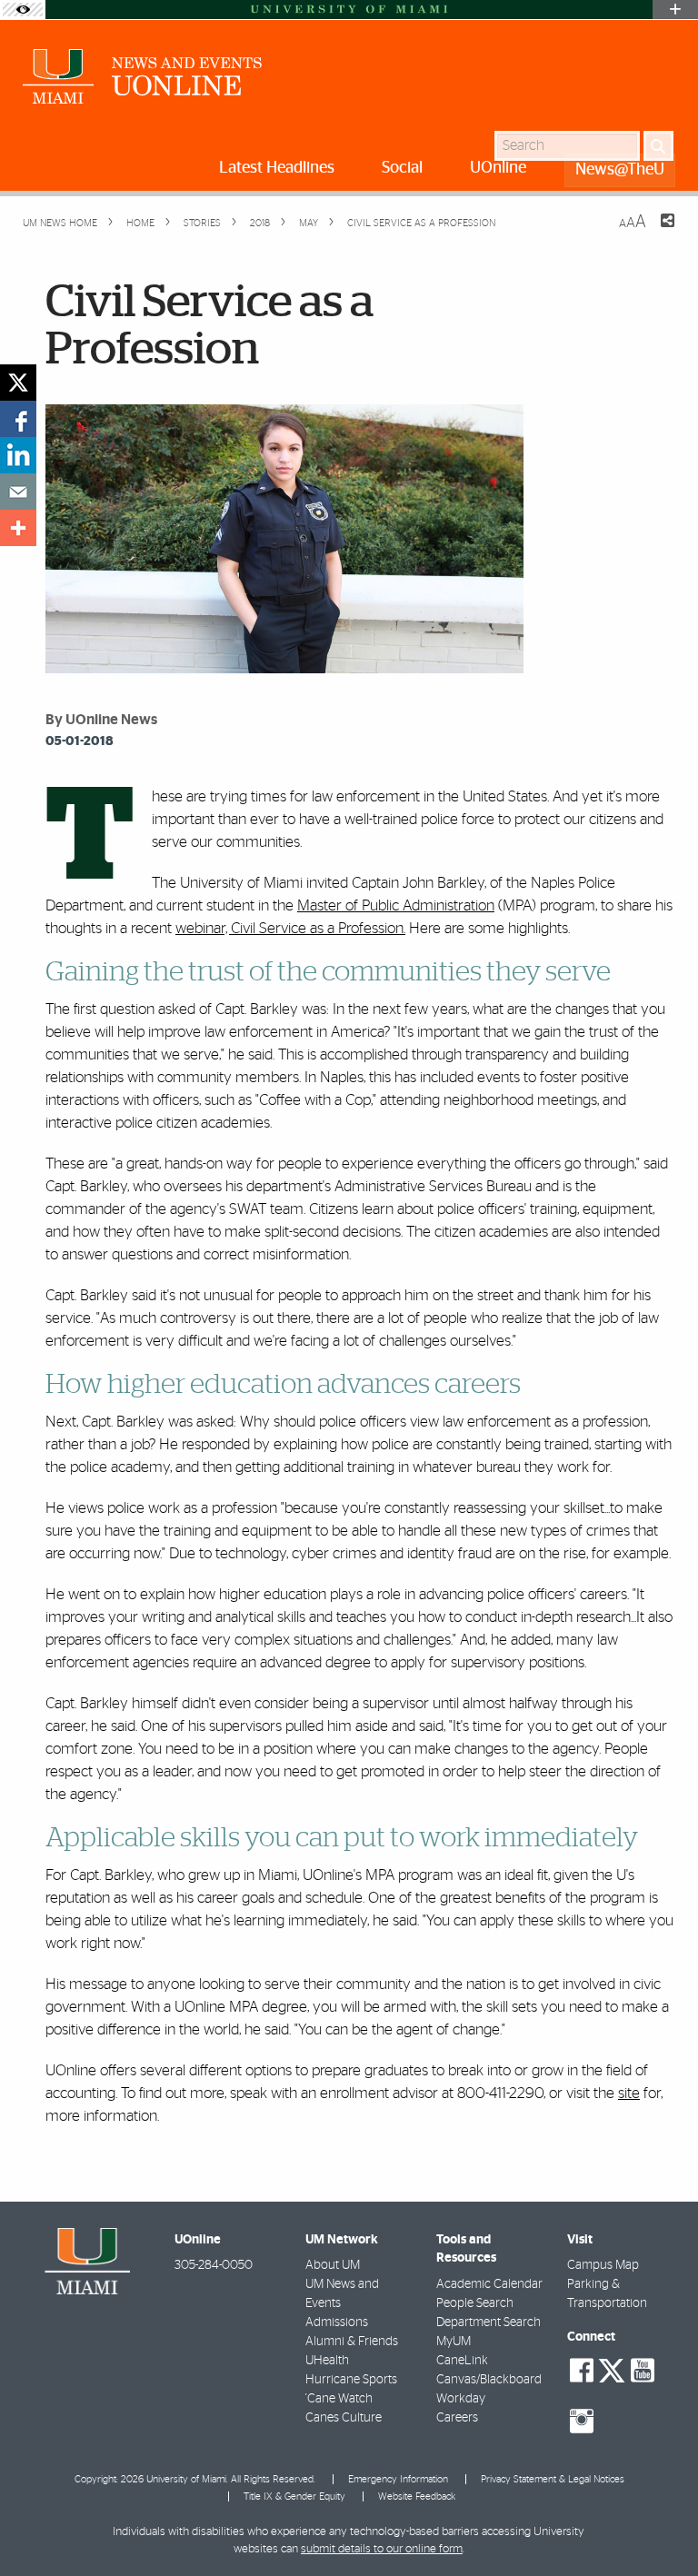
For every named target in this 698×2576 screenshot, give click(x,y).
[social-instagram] (582, 2422)
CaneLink (462, 2361)
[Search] (658, 146)
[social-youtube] (643, 2371)
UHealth (327, 2361)
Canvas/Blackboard (489, 2380)
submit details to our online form (382, 2549)
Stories (201, 223)
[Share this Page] (656, 232)
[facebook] (18, 419)
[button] (659, 2526)
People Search (475, 2303)
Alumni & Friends (352, 2342)
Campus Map (603, 2265)
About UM (333, 2265)
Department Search (489, 2322)
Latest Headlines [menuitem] (277, 168)
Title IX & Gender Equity (294, 2496)
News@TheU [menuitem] (620, 170)
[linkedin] (18, 455)
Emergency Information (398, 2479)
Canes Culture (344, 2418)
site (629, 2093)
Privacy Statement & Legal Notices (553, 2479)
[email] (18, 492)
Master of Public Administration (396, 905)
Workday (461, 2399)
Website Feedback (417, 2496)
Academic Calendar (489, 2284)
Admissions (337, 2322)
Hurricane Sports (351, 2380)
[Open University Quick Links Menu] (675, 10)
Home (139, 223)
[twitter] (18, 383)
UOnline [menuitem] (498, 168)
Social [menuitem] (402, 168)
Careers (457, 2418)
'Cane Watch (339, 2399)
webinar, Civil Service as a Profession (289, 928)
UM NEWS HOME (60, 223)
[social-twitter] (612, 2369)
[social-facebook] (582, 2371)
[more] (18, 528)
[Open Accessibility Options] (23, 10)
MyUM (454, 2342)
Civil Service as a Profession (421, 223)
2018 (259, 223)
